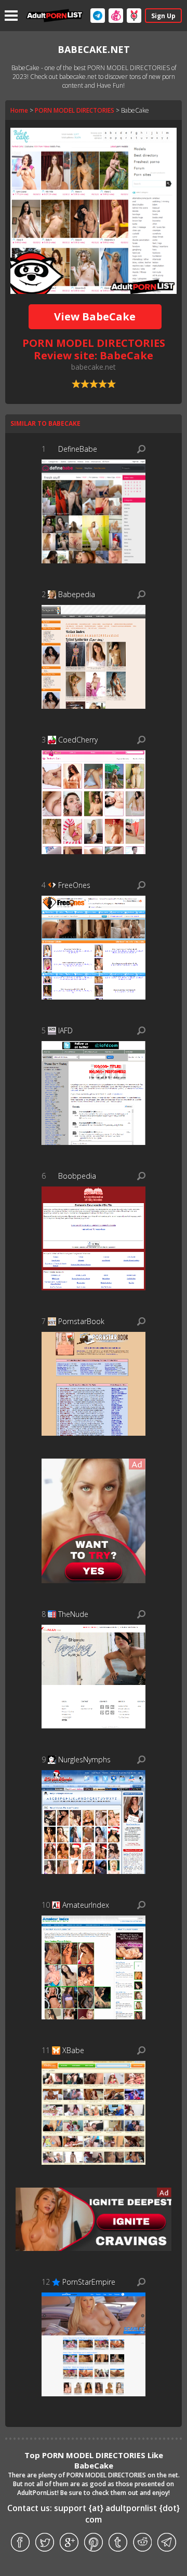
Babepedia (77, 594)
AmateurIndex (86, 1905)
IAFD (65, 1030)
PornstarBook (81, 1321)
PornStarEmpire (89, 2282)
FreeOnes (74, 885)
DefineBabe (78, 449)
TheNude (73, 1614)
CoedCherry (78, 740)
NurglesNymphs (84, 1759)
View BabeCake (95, 316)
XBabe (73, 2050)
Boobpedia (77, 1176)
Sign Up (163, 16)
